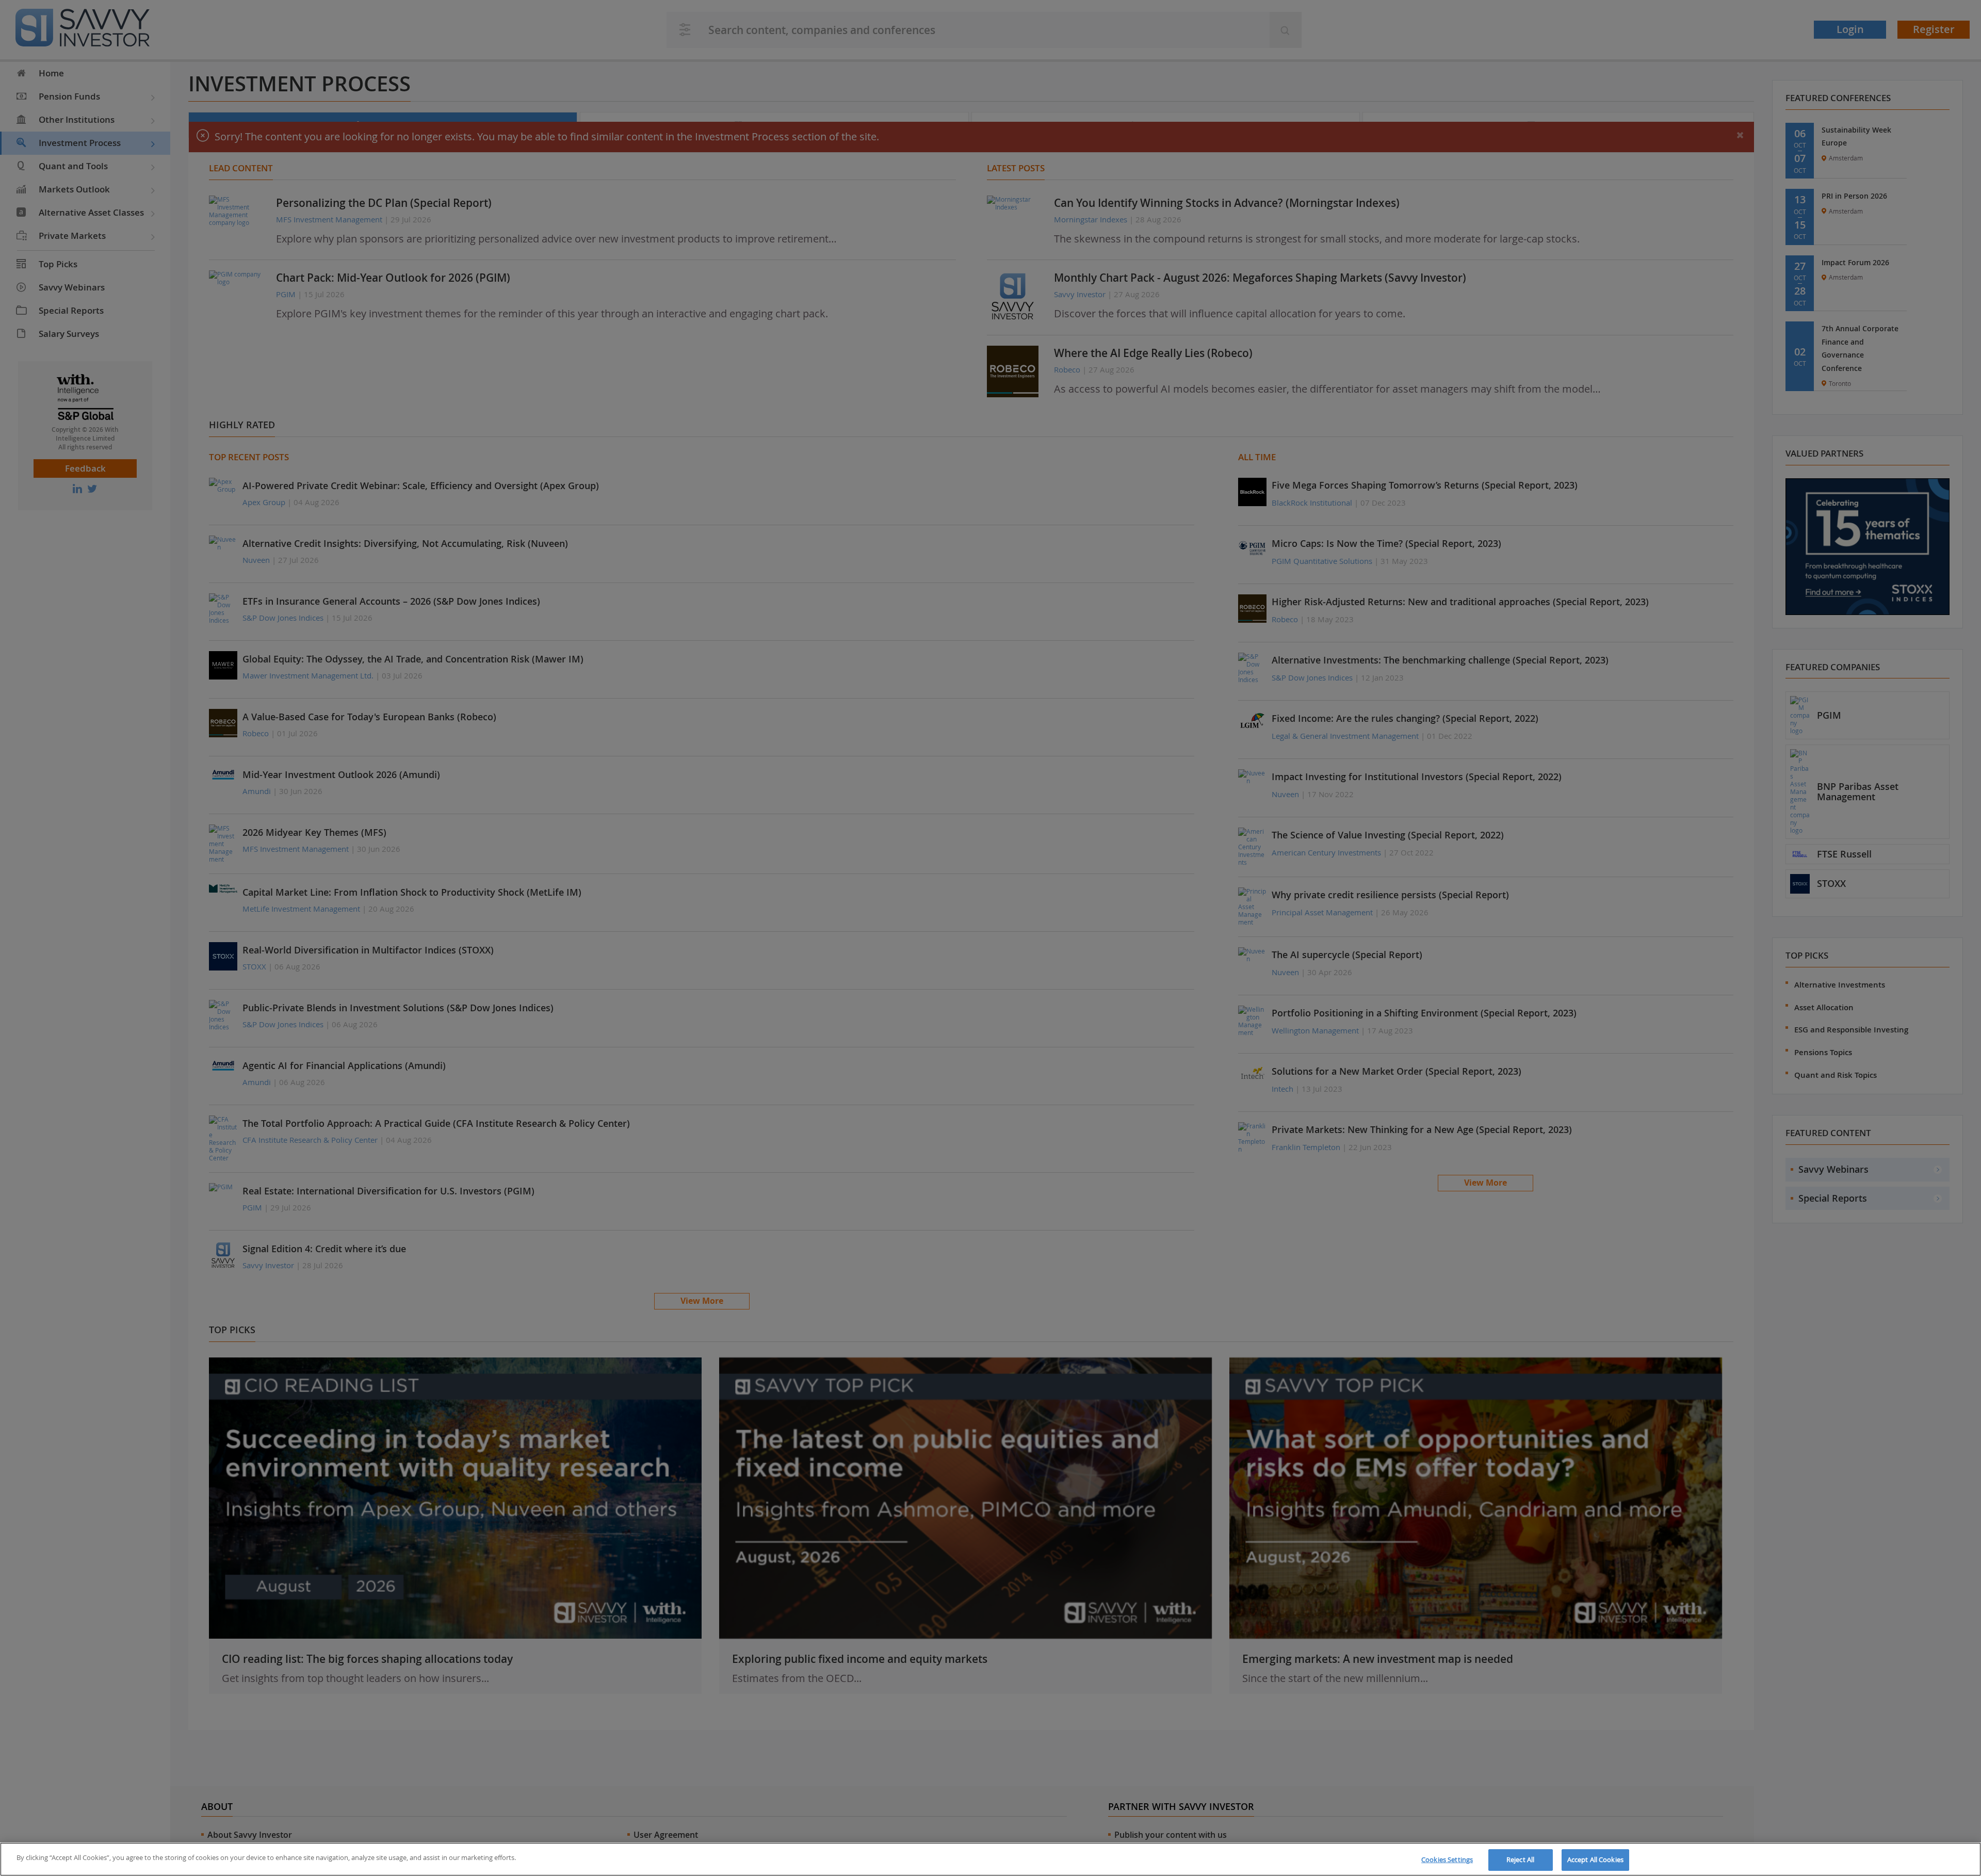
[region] (990, 1859)
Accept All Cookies (1595, 1859)
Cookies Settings (1447, 1859)
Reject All (1520, 1859)
